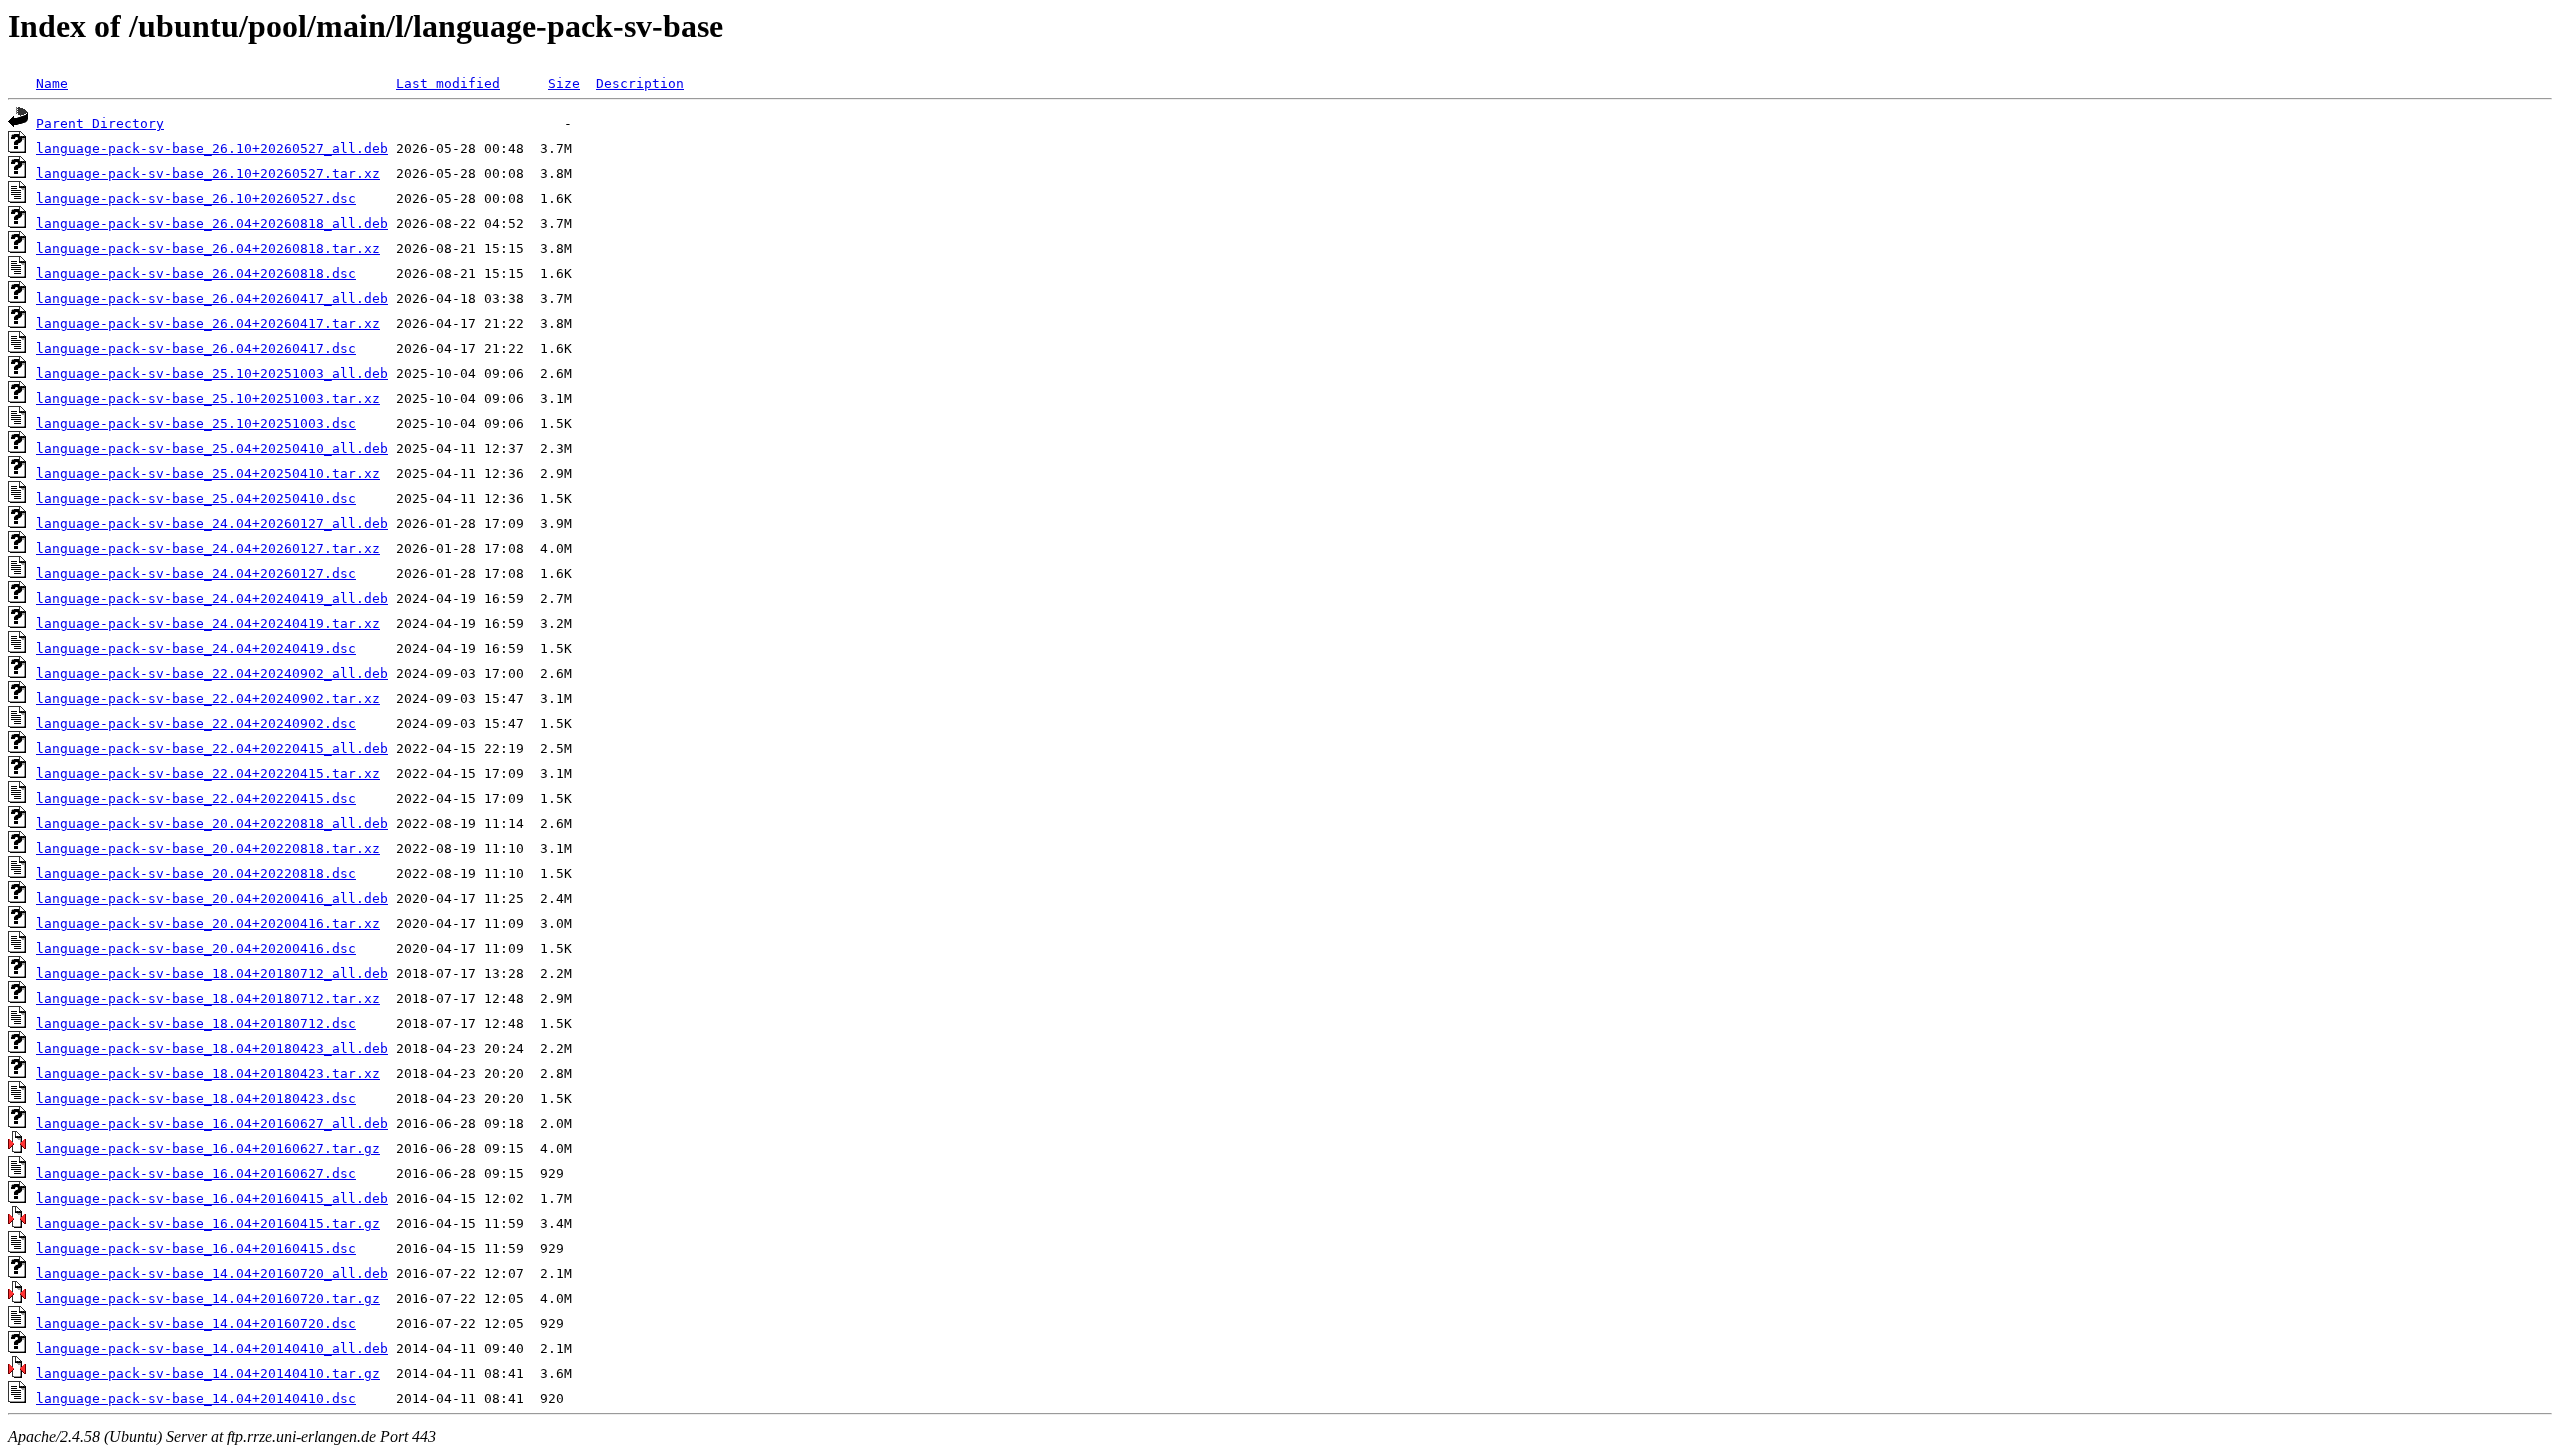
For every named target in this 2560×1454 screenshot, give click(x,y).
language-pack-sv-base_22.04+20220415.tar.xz (208, 773)
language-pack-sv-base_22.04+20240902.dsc (196, 723)
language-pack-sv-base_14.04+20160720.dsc (196, 1323)
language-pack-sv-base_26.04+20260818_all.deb (212, 223)
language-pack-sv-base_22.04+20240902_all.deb (212, 673)
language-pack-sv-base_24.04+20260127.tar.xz (208, 548)
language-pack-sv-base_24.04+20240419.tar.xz (208, 623)
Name (52, 83)
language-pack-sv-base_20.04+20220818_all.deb (212, 823)
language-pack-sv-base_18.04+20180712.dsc (196, 1023)
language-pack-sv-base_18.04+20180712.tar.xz (208, 998)
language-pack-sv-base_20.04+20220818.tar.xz (208, 848)
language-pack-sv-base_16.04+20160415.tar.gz (208, 1223)
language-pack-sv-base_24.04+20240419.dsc (196, 648)
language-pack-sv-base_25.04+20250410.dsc (196, 498)
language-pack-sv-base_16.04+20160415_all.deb (212, 1198)
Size (564, 83)
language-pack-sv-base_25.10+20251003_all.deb (212, 373)
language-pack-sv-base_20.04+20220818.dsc (196, 873)
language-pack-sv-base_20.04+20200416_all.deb (212, 898)
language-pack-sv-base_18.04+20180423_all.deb (212, 1048)
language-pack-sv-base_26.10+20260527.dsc (196, 198)
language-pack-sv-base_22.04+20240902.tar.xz (208, 698)
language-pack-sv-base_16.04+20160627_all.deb (212, 1123)
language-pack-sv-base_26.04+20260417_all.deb (212, 298)
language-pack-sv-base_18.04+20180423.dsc (196, 1098)
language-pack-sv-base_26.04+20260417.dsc (196, 348)
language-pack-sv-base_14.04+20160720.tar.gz (208, 1298)
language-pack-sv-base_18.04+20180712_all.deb (212, 973)
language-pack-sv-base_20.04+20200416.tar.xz (208, 923)
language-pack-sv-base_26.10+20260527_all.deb (212, 148)
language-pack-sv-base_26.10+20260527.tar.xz (208, 173)
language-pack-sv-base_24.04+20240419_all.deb (212, 598)
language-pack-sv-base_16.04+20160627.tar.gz (208, 1148)
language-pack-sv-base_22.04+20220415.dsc (196, 798)
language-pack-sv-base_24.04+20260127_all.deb (212, 523)
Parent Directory (100, 123)
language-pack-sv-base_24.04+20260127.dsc (196, 573)
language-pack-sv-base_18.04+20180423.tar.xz (208, 1073)
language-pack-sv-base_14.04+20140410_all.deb (212, 1348)
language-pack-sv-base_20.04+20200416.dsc (196, 948)
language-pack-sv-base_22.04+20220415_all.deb (212, 748)
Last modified (448, 83)
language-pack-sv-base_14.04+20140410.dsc (196, 1398)
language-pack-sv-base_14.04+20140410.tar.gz (208, 1373)
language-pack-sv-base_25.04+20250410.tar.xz (208, 473)
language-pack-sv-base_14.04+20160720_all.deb (212, 1273)
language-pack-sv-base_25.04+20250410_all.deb (212, 448)
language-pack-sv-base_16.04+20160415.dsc (196, 1248)
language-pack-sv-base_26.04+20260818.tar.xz (208, 248)
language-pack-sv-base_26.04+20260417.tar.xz (208, 323)
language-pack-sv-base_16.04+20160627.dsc (196, 1173)
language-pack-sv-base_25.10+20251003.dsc (196, 423)
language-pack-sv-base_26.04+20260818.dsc (196, 273)
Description (640, 83)
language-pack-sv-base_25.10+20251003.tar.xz (208, 398)
